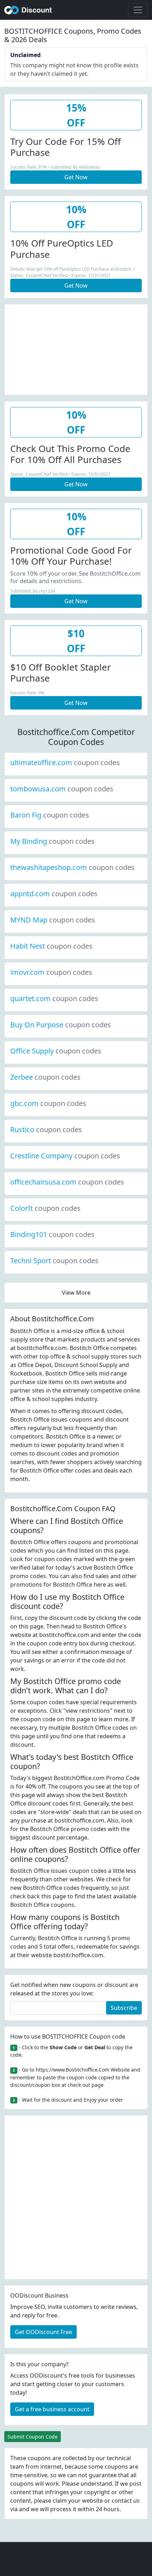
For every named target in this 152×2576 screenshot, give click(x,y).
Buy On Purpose (61, 1025)
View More (76, 1293)
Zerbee (45, 1077)
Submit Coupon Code (33, 2437)
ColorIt (45, 1208)
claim (60, 2501)
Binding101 (52, 1234)
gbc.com (48, 1103)
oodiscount (28, 10)
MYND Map (53, 920)
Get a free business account (52, 2409)
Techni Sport (54, 1261)
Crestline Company (65, 1156)
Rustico (46, 1129)
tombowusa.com (62, 789)
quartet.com (54, 998)
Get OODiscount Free (43, 2332)
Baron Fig (50, 815)
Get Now (76, 177)
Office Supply (56, 1051)
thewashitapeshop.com (72, 867)
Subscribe (124, 2008)
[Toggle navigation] (138, 10)
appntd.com (54, 894)
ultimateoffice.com (65, 762)
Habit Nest (51, 946)
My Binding (52, 841)
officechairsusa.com (67, 1182)
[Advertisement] (76, 349)
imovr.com (51, 972)
